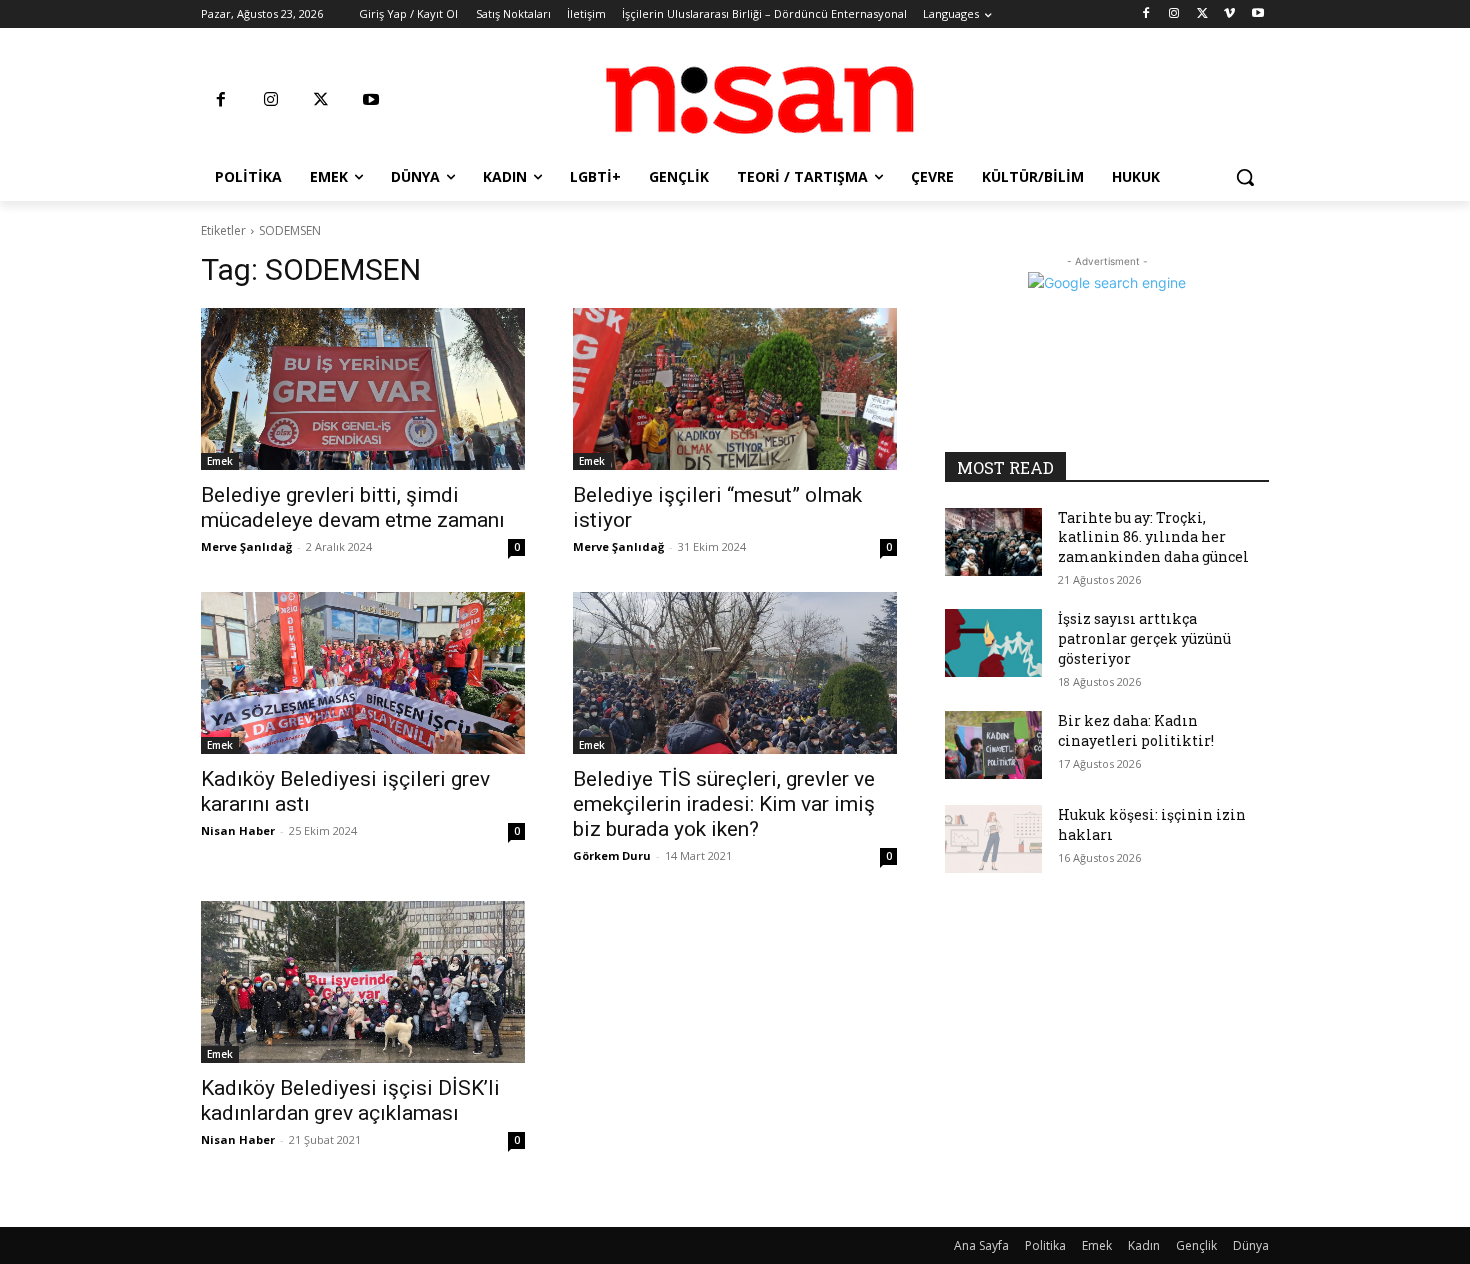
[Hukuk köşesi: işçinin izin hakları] (993, 839)
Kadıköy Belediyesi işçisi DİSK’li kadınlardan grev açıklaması (350, 1100)
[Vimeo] (1229, 14)
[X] (1202, 14)
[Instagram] (1174, 14)
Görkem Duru (612, 855)
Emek (220, 461)
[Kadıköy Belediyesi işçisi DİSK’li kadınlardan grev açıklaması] (363, 982)
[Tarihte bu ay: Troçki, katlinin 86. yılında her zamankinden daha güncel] (993, 542)
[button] (1245, 177)
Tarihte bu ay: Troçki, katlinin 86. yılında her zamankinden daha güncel (1153, 537)
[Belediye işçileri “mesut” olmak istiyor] (735, 389)
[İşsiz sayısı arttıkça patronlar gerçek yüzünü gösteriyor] (993, 643)
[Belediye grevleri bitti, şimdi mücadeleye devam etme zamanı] (363, 389)
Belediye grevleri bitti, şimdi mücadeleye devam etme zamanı (353, 507)
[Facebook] (1146, 14)
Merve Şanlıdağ (246, 546)
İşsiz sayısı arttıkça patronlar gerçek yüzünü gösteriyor (1144, 638)
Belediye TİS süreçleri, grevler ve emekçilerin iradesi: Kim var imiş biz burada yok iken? (724, 804)
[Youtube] (1257, 14)
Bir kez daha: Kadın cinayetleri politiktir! (1136, 730)
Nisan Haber (238, 830)
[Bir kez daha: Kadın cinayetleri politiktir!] (993, 745)
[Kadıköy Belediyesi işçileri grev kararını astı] (363, 673)
